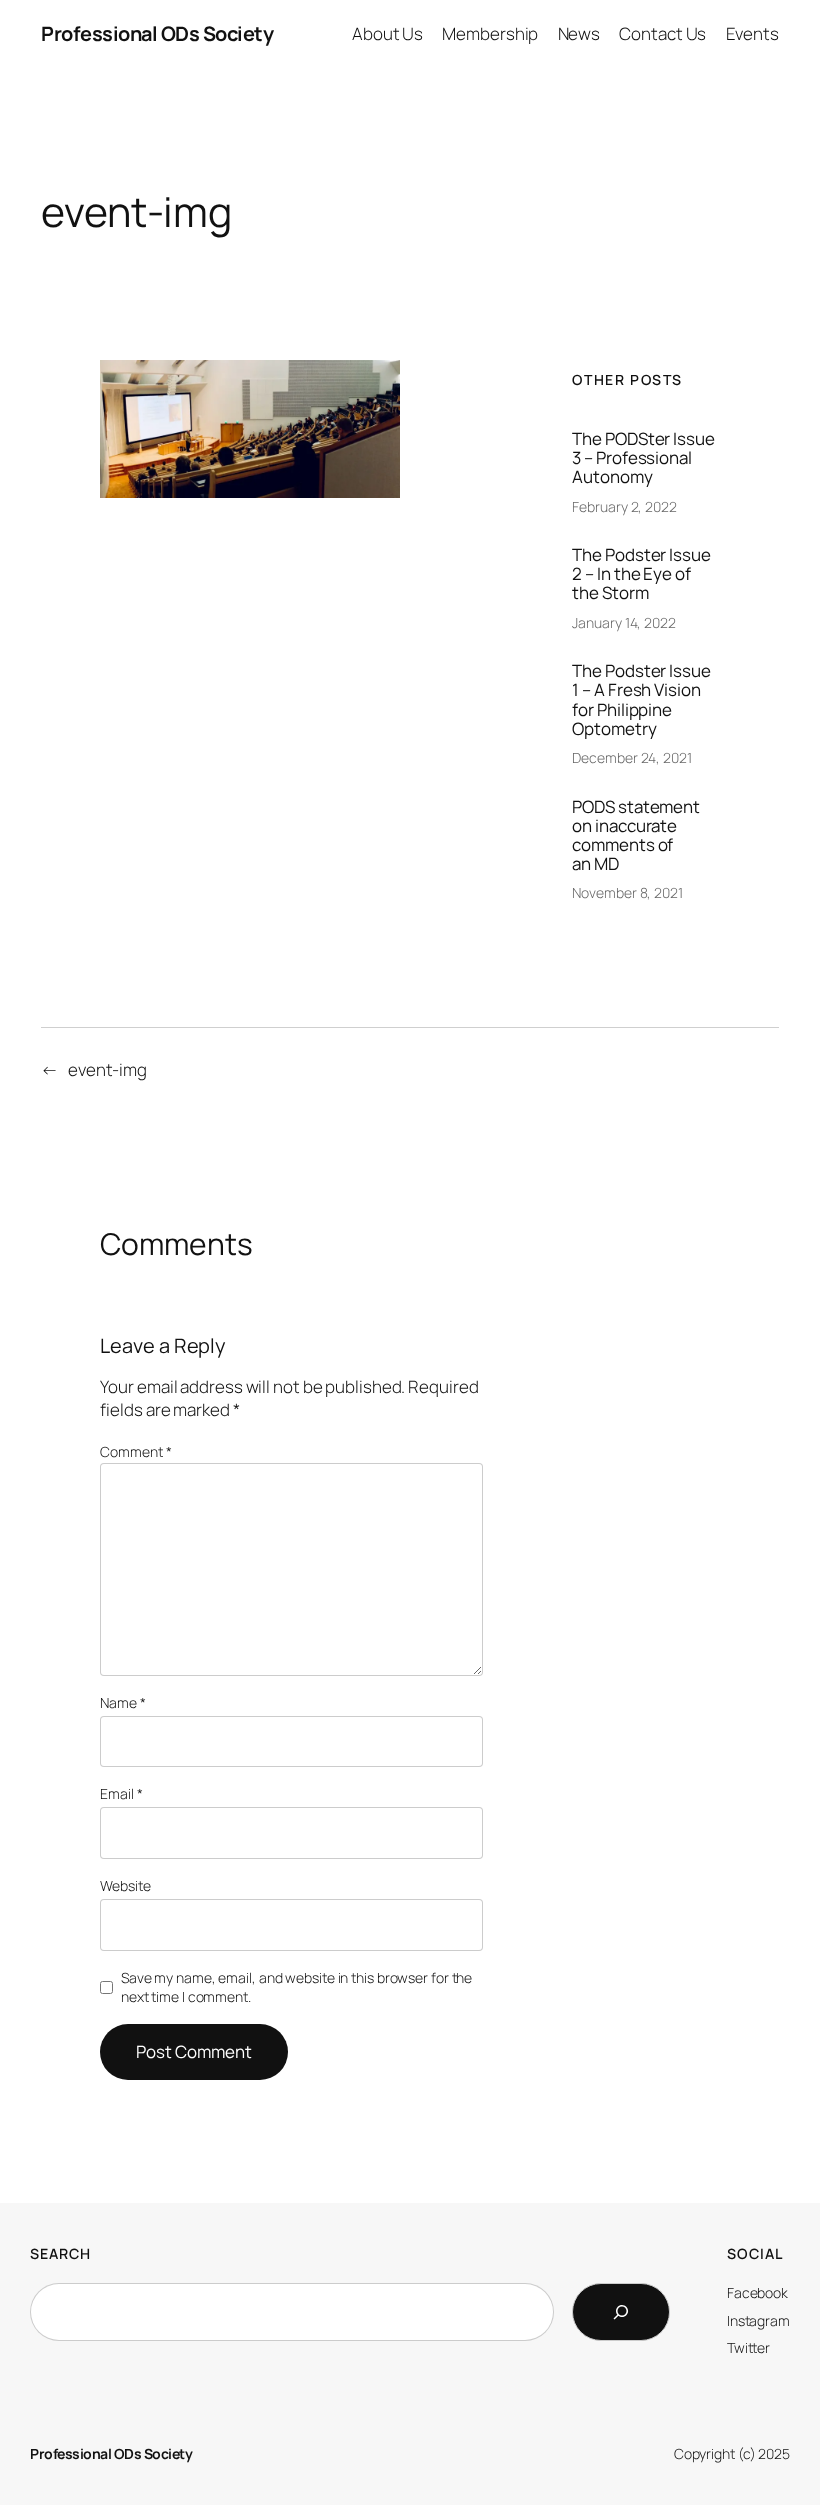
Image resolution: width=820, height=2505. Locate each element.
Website (125, 1885)
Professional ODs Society (157, 33)
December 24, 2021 (631, 757)
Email (121, 1793)
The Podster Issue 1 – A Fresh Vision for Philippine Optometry (641, 699)
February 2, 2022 (624, 506)
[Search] (621, 2312)
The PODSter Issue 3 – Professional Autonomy (643, 457)
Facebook (757, 2292)
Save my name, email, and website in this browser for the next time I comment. (296, 1987)
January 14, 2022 (623, 622)
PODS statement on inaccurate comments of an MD (636, 835)
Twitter (748, 2347)
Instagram (758, 2320)
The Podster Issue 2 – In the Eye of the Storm (641, 573)
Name (122, 1702)
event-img (107, 1069)
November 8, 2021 (627, 892)
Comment (135, 1451)
